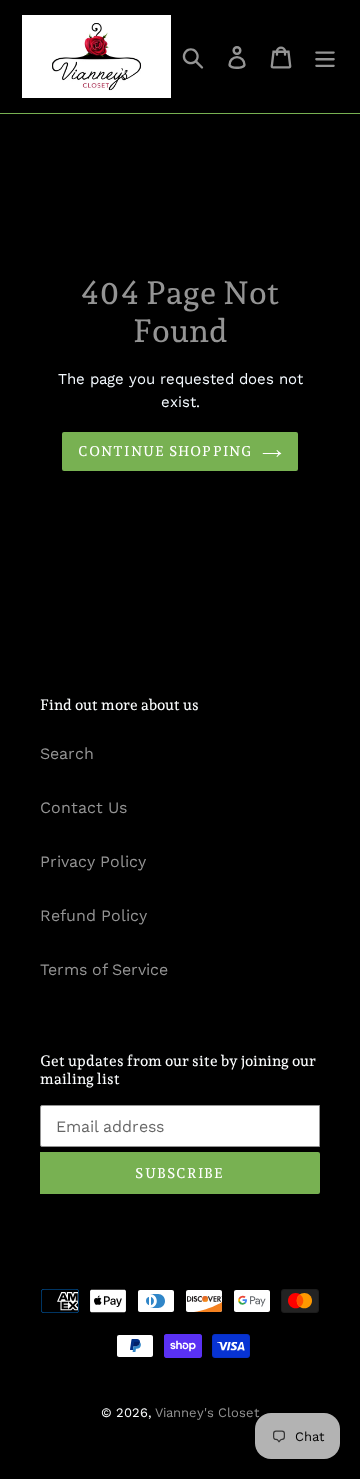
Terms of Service (104, 969)
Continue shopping (165, 451)
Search (67, 753)
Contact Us (83, 807)
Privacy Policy (93, 861)
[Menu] (325, 56)
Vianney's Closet (207, 1412)
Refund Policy (93, 915)
